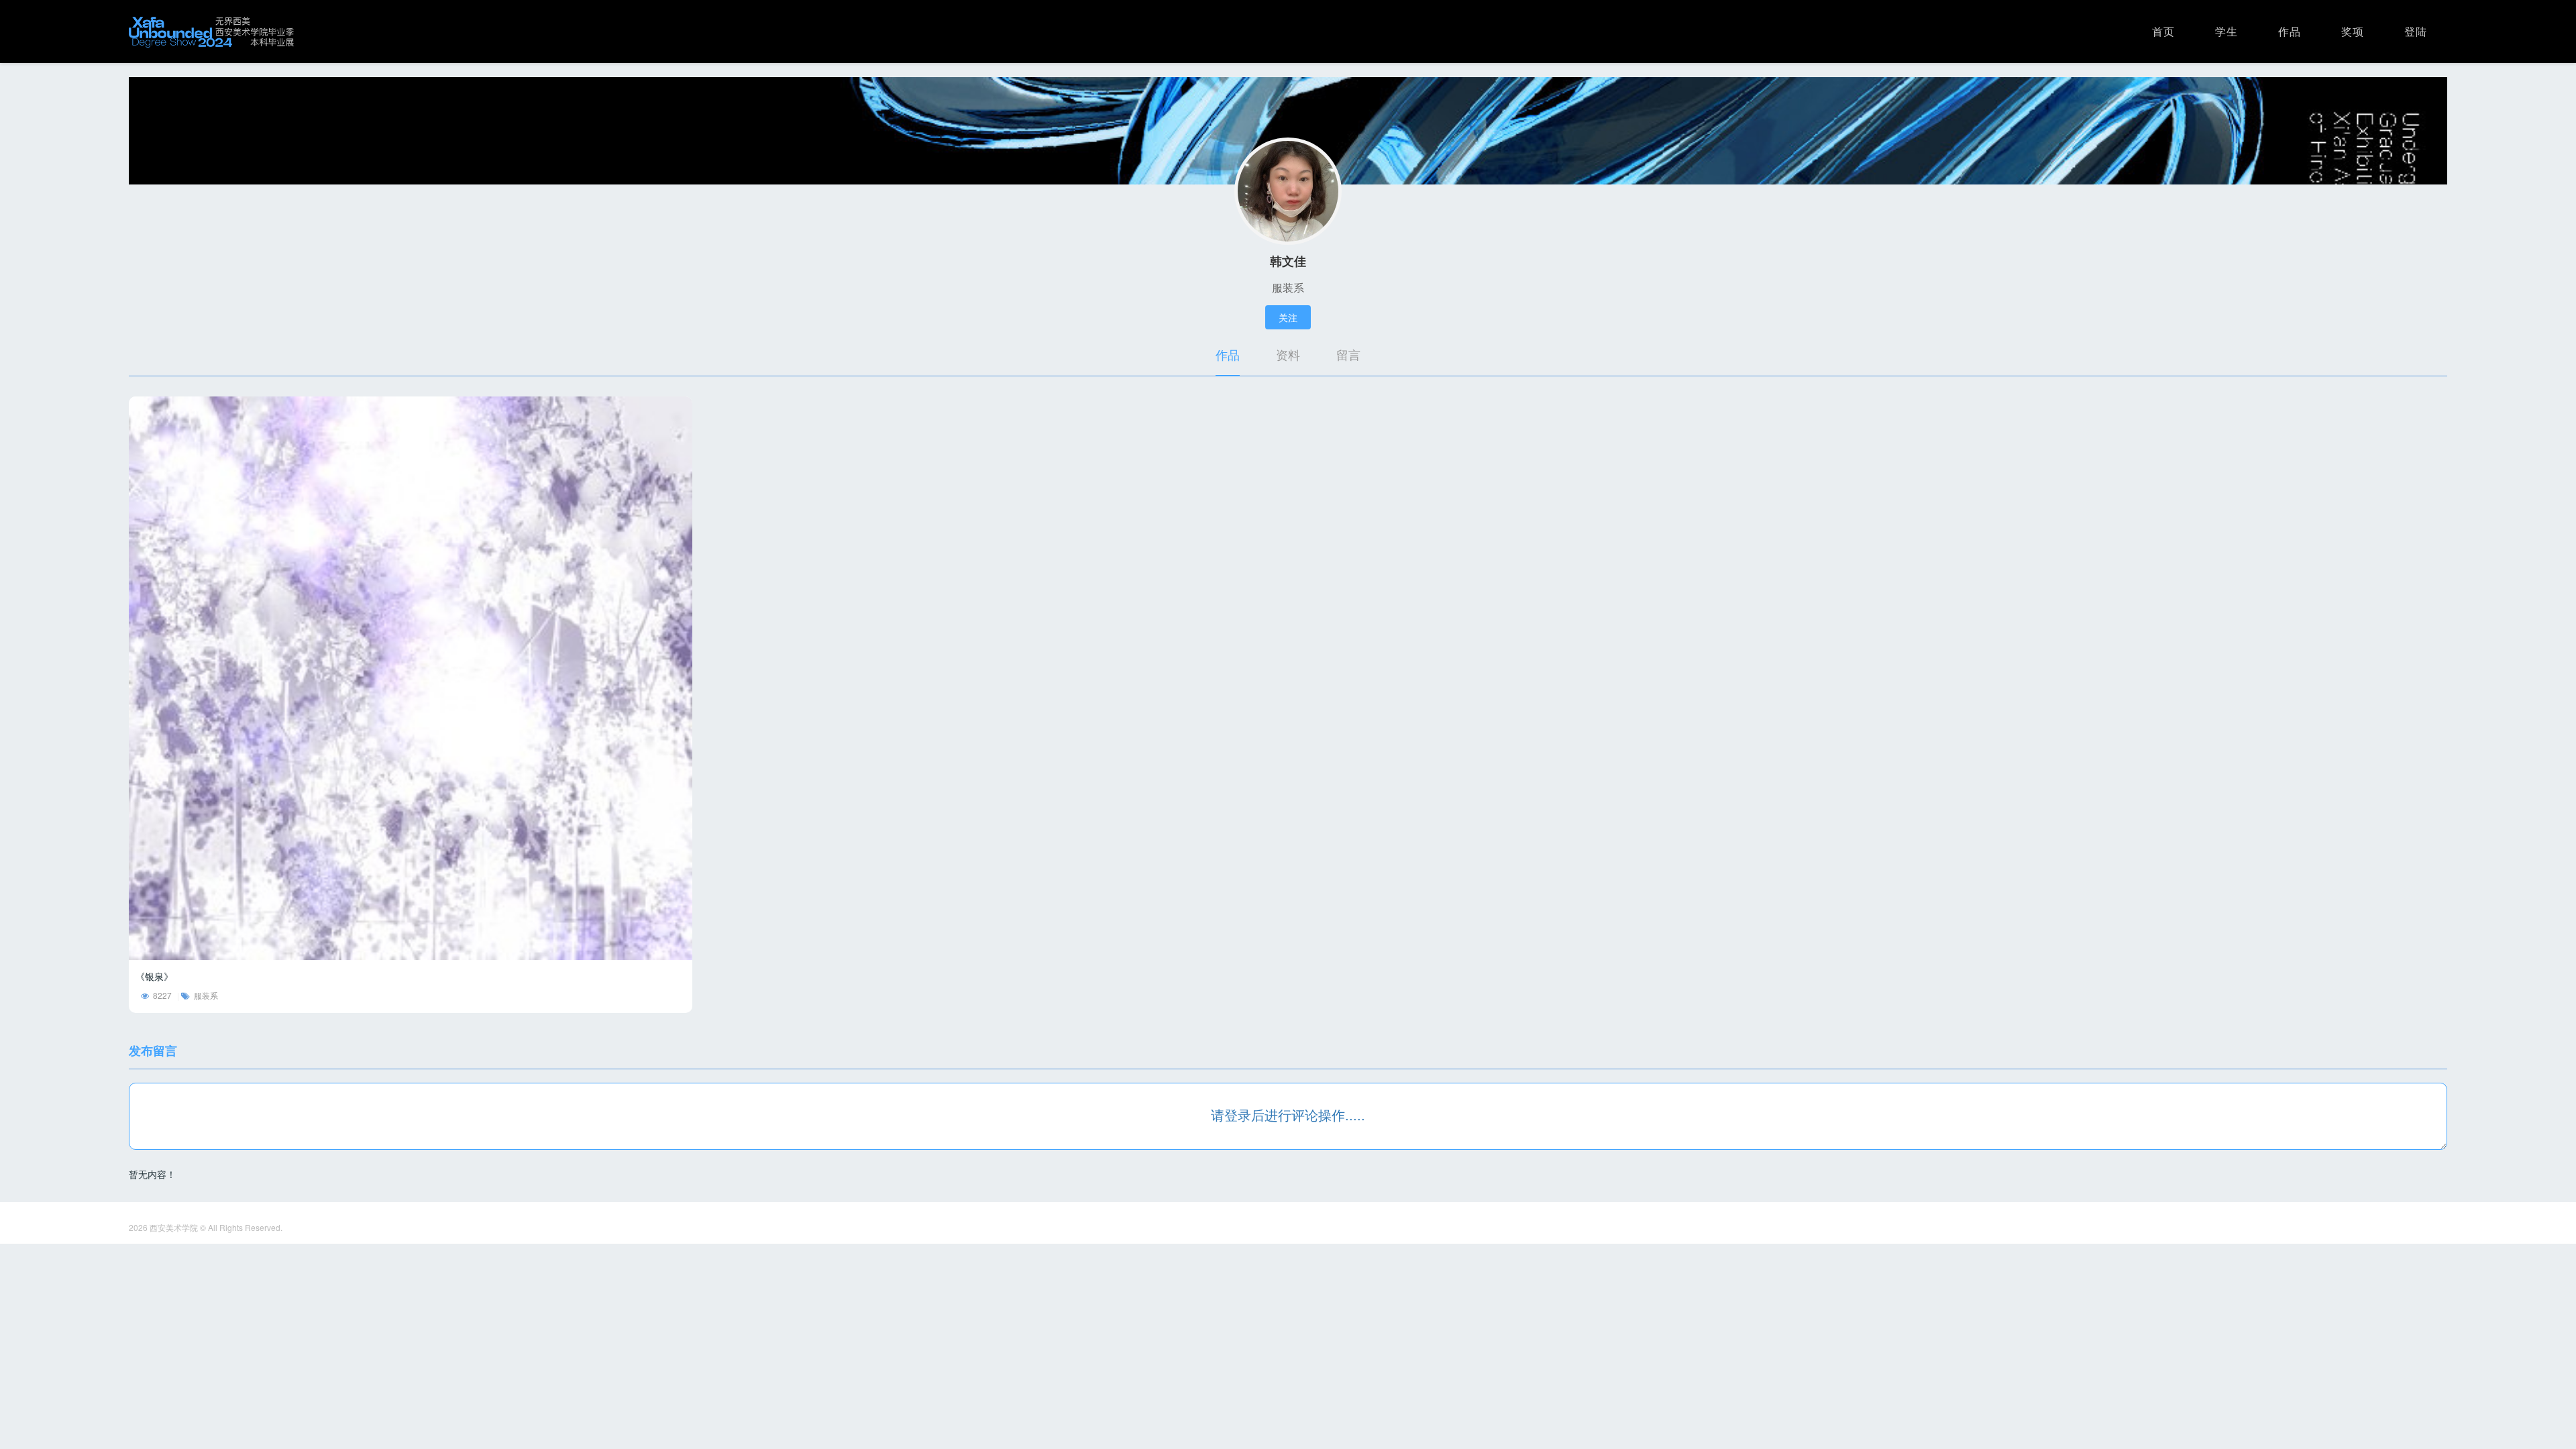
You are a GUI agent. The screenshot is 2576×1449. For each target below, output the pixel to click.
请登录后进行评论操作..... (1288, 1115)
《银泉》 (154, 976)
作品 (2290, 31)
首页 (2163, 31)
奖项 (2353, 31)
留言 (1348, 354)
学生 (2226, 31)
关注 (1288, 317)
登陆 (2416, 31)
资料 (1288, 354)
